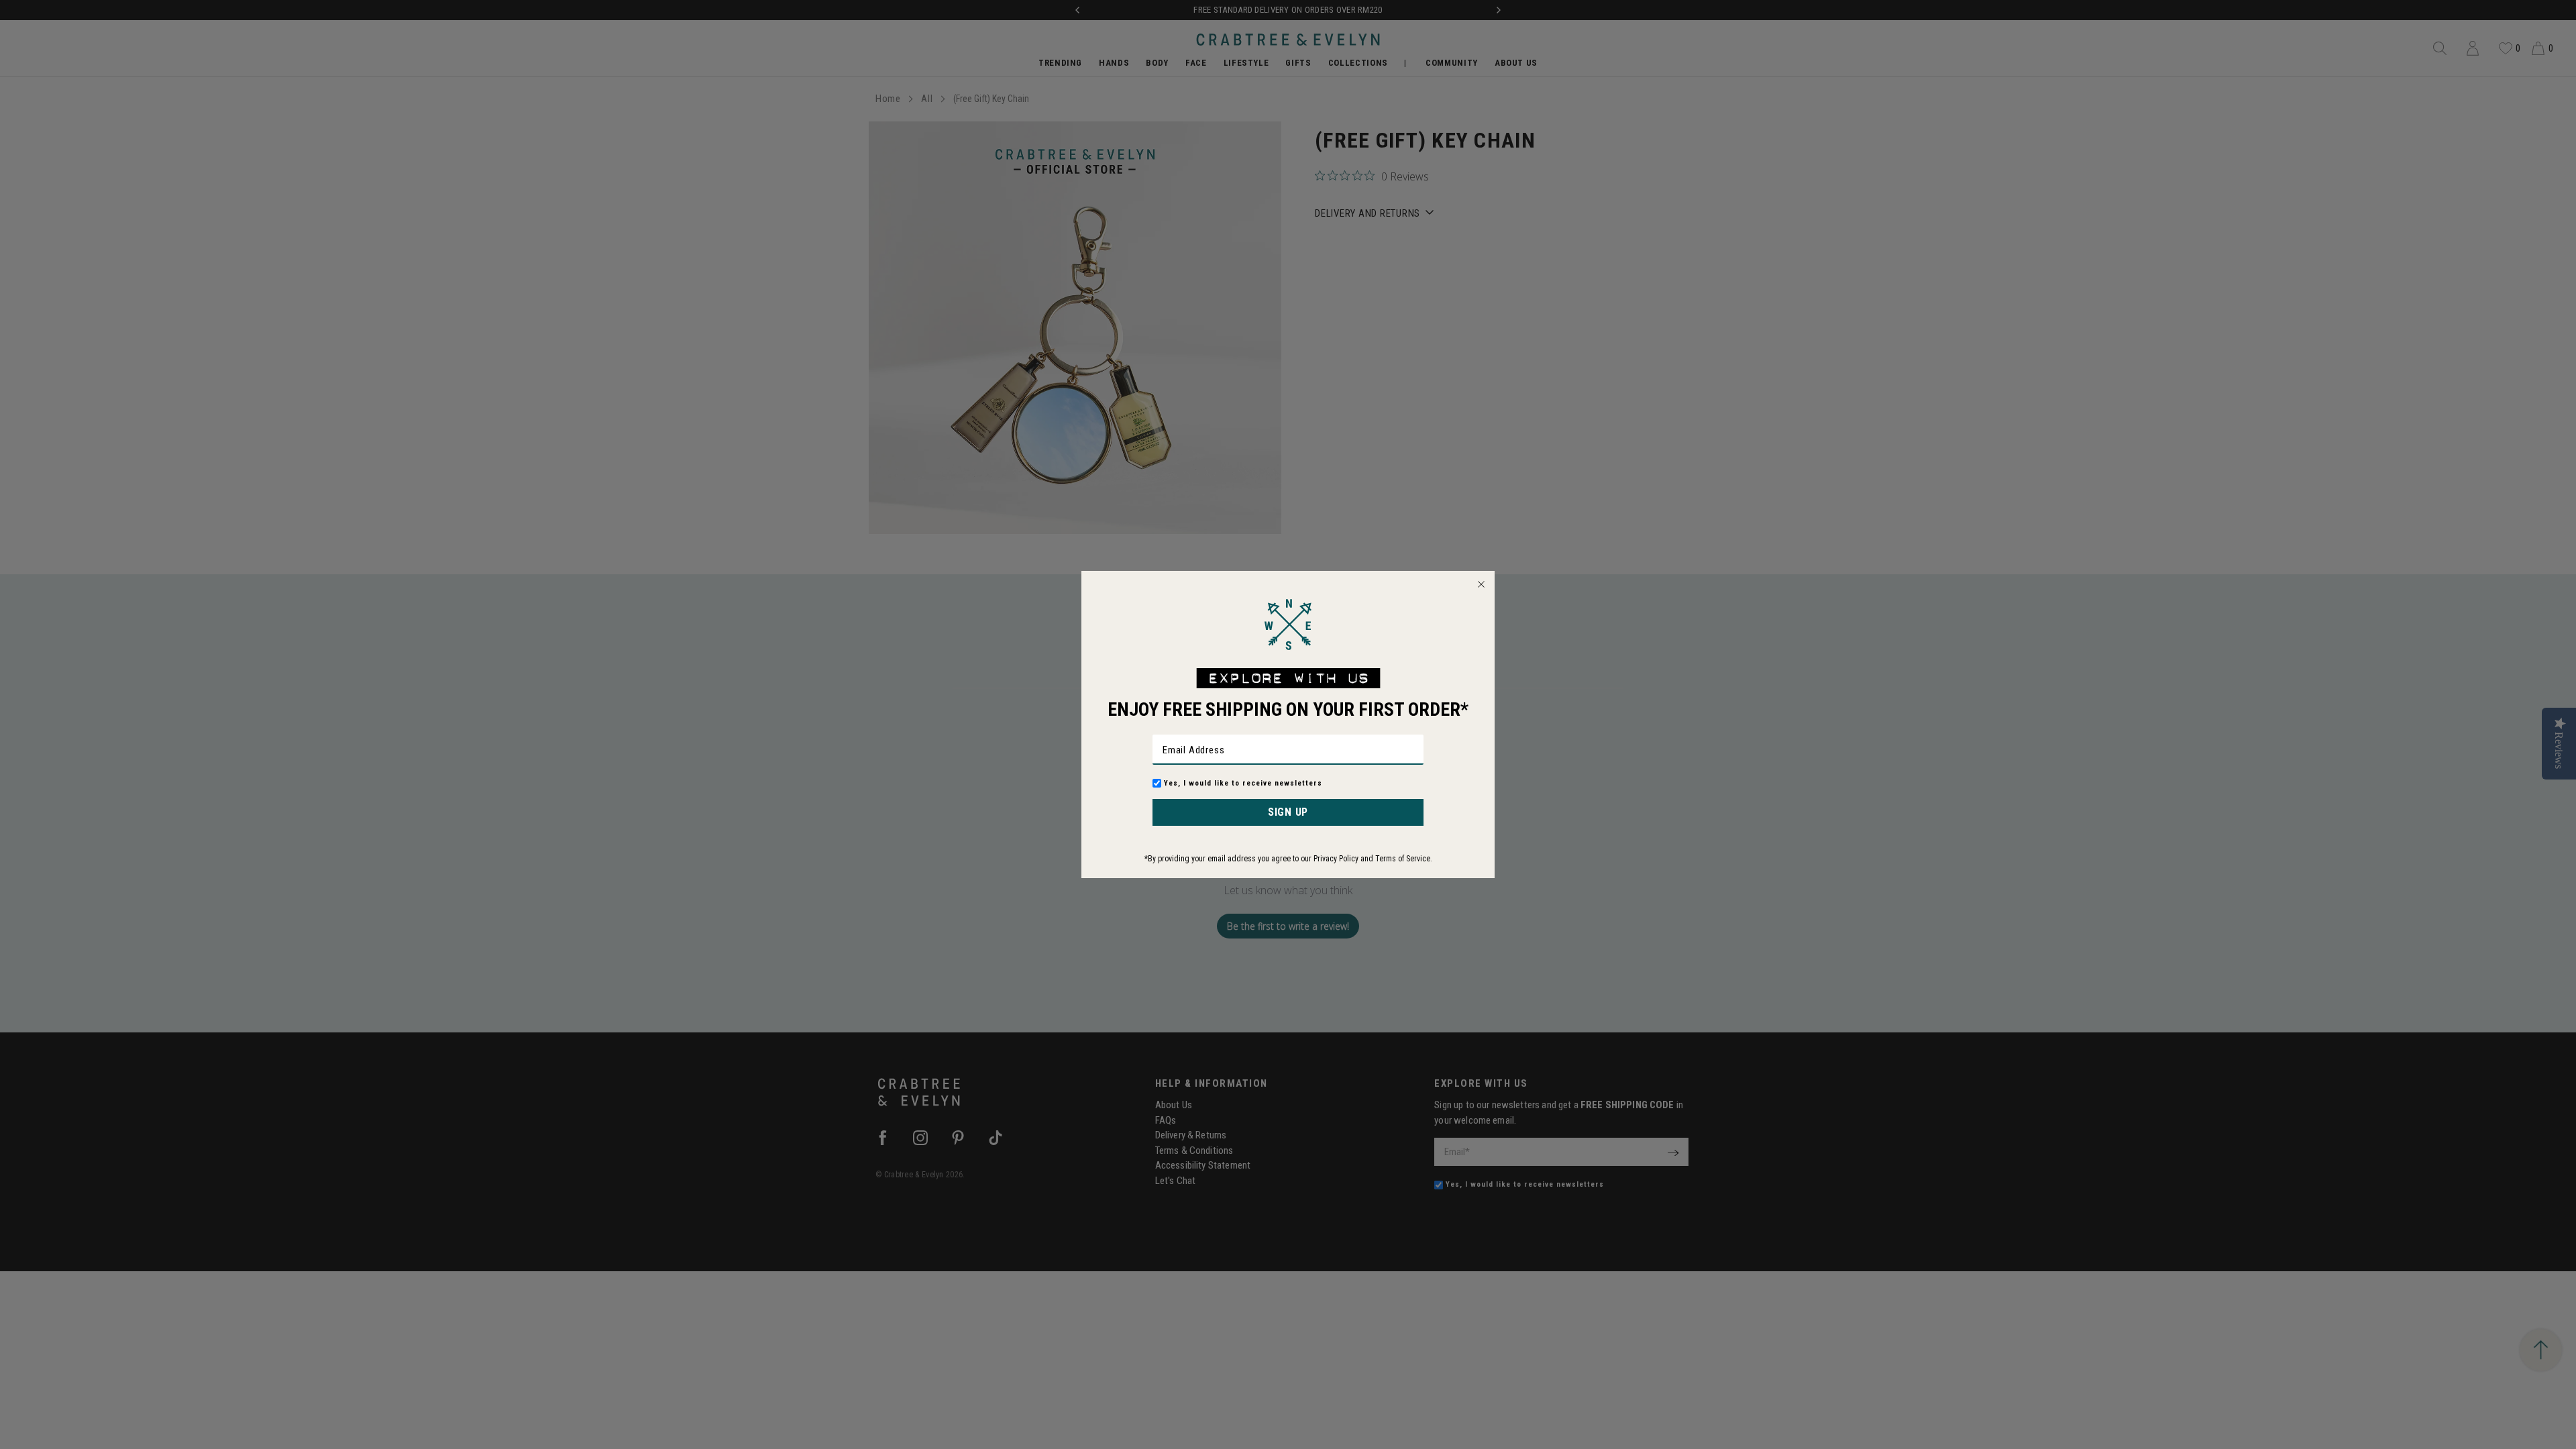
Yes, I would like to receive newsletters (1243, 783)
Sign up (1288, 812)
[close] (1481, 584)
